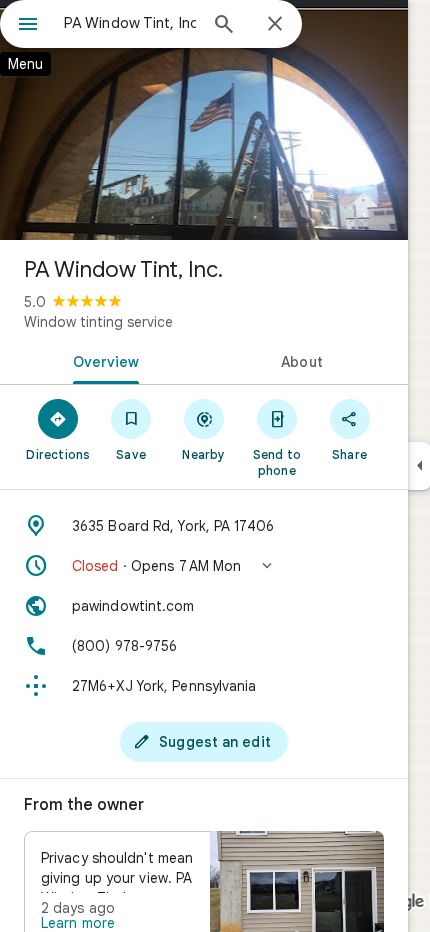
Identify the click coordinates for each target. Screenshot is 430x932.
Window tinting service (98, 322)
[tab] (102, 360)
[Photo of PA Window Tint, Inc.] (204, 120)
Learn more (78, 923)
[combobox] (130, 23)
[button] (204, 566)
